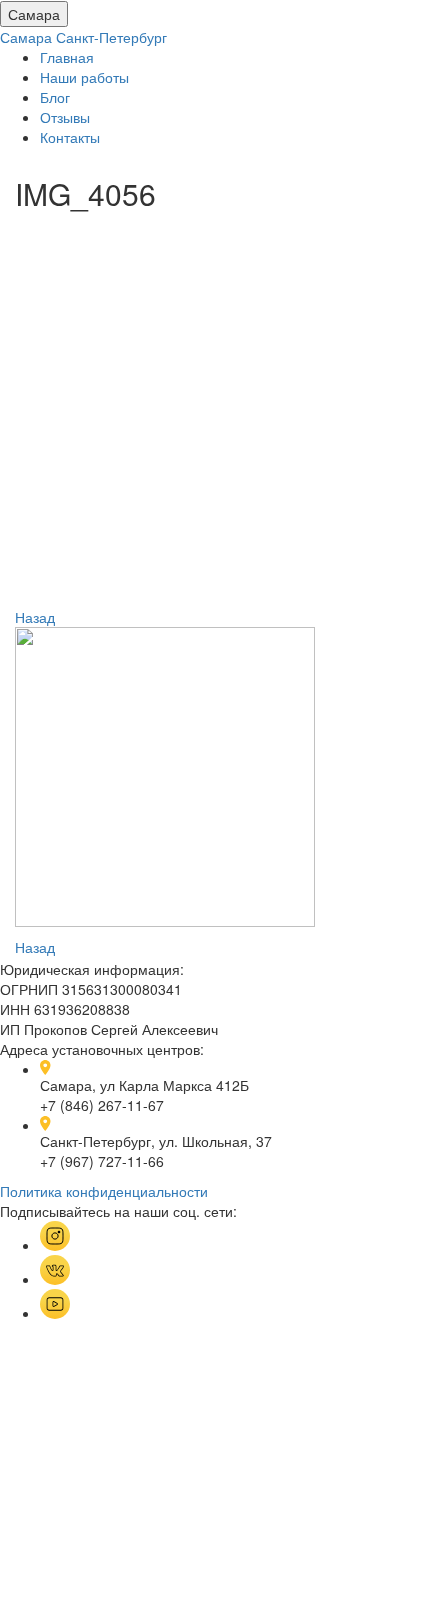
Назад (35, 617)
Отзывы (65, 117)
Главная (67, 57)
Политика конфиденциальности (104, 1191)
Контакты (70, 137)
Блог (55, 97)
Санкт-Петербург (111, 37)
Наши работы (84, 77)
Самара (34, 14)
